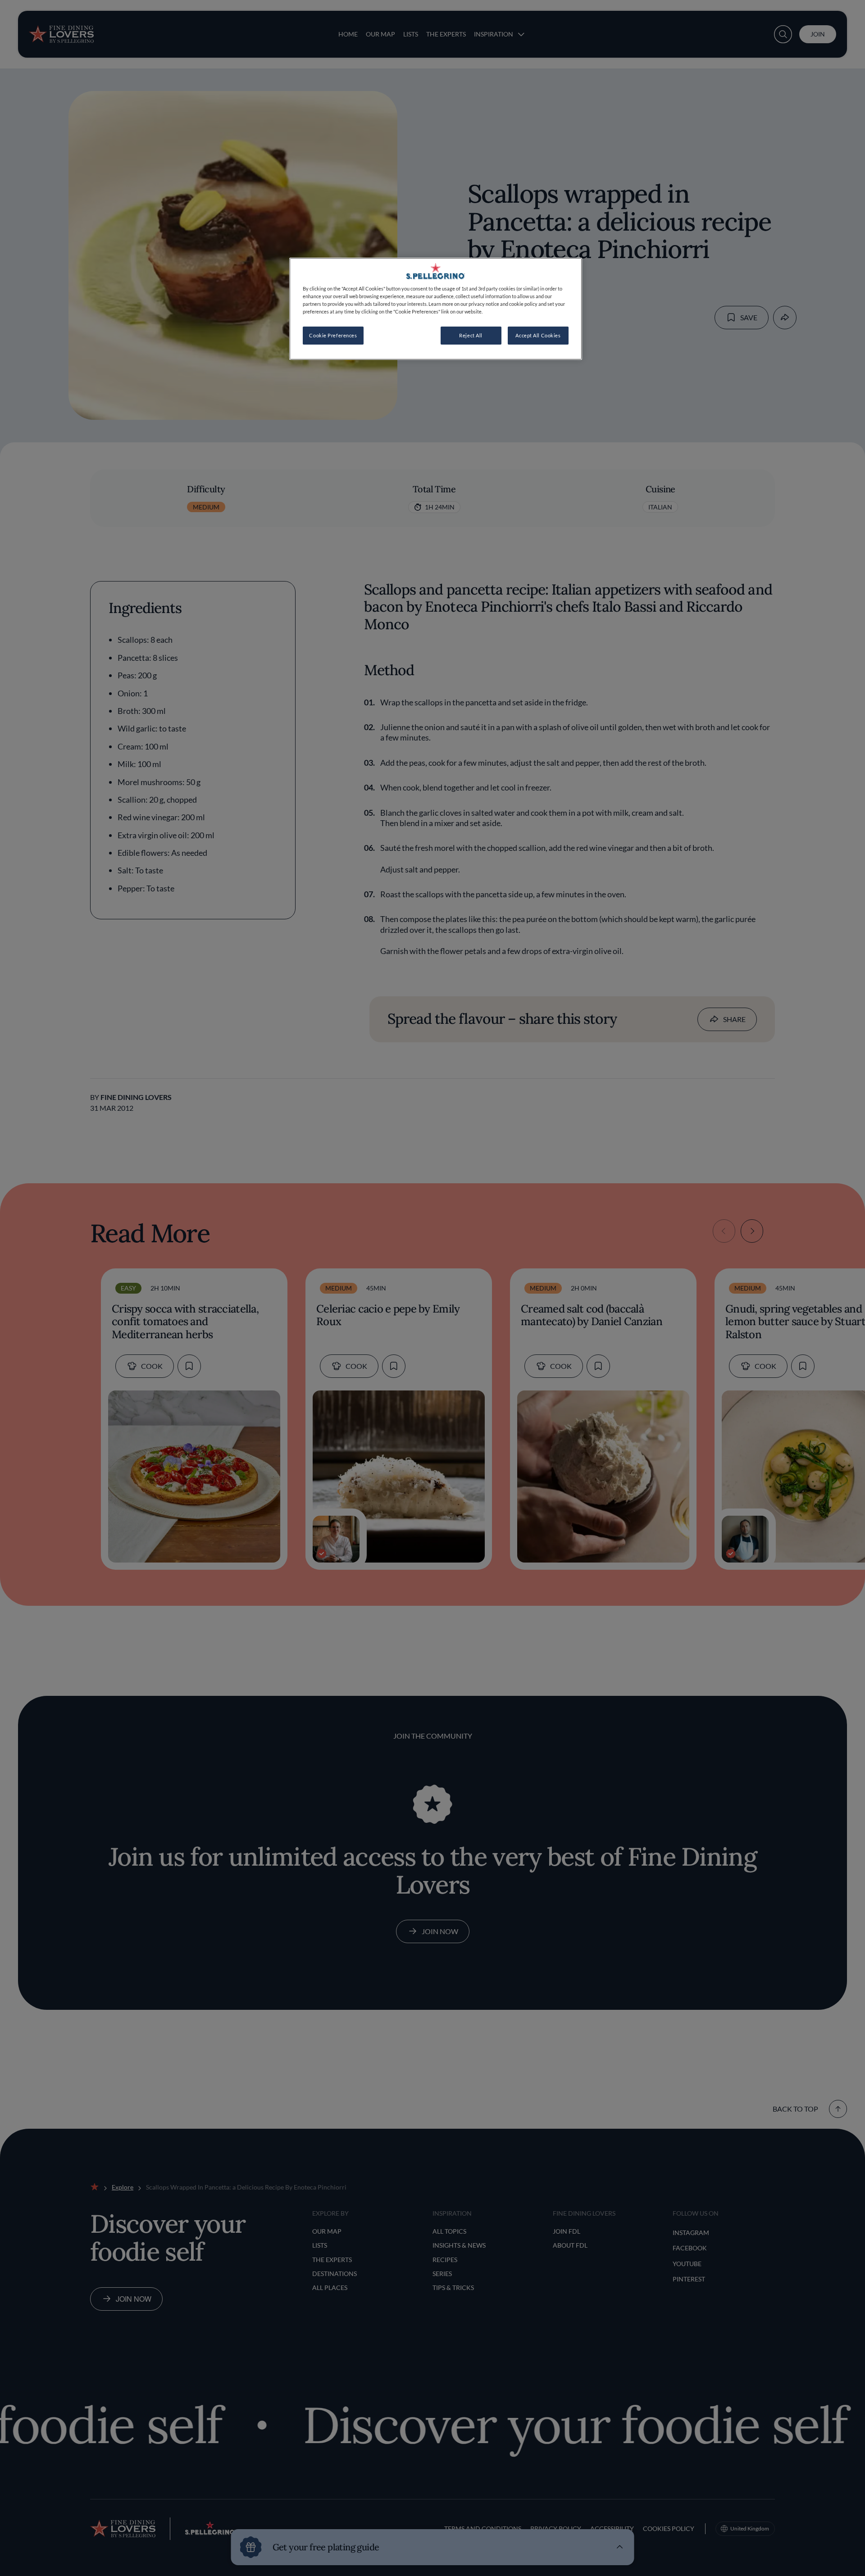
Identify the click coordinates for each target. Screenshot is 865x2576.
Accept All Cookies (538, 335)
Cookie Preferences (333, 335)
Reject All (471, 335)
